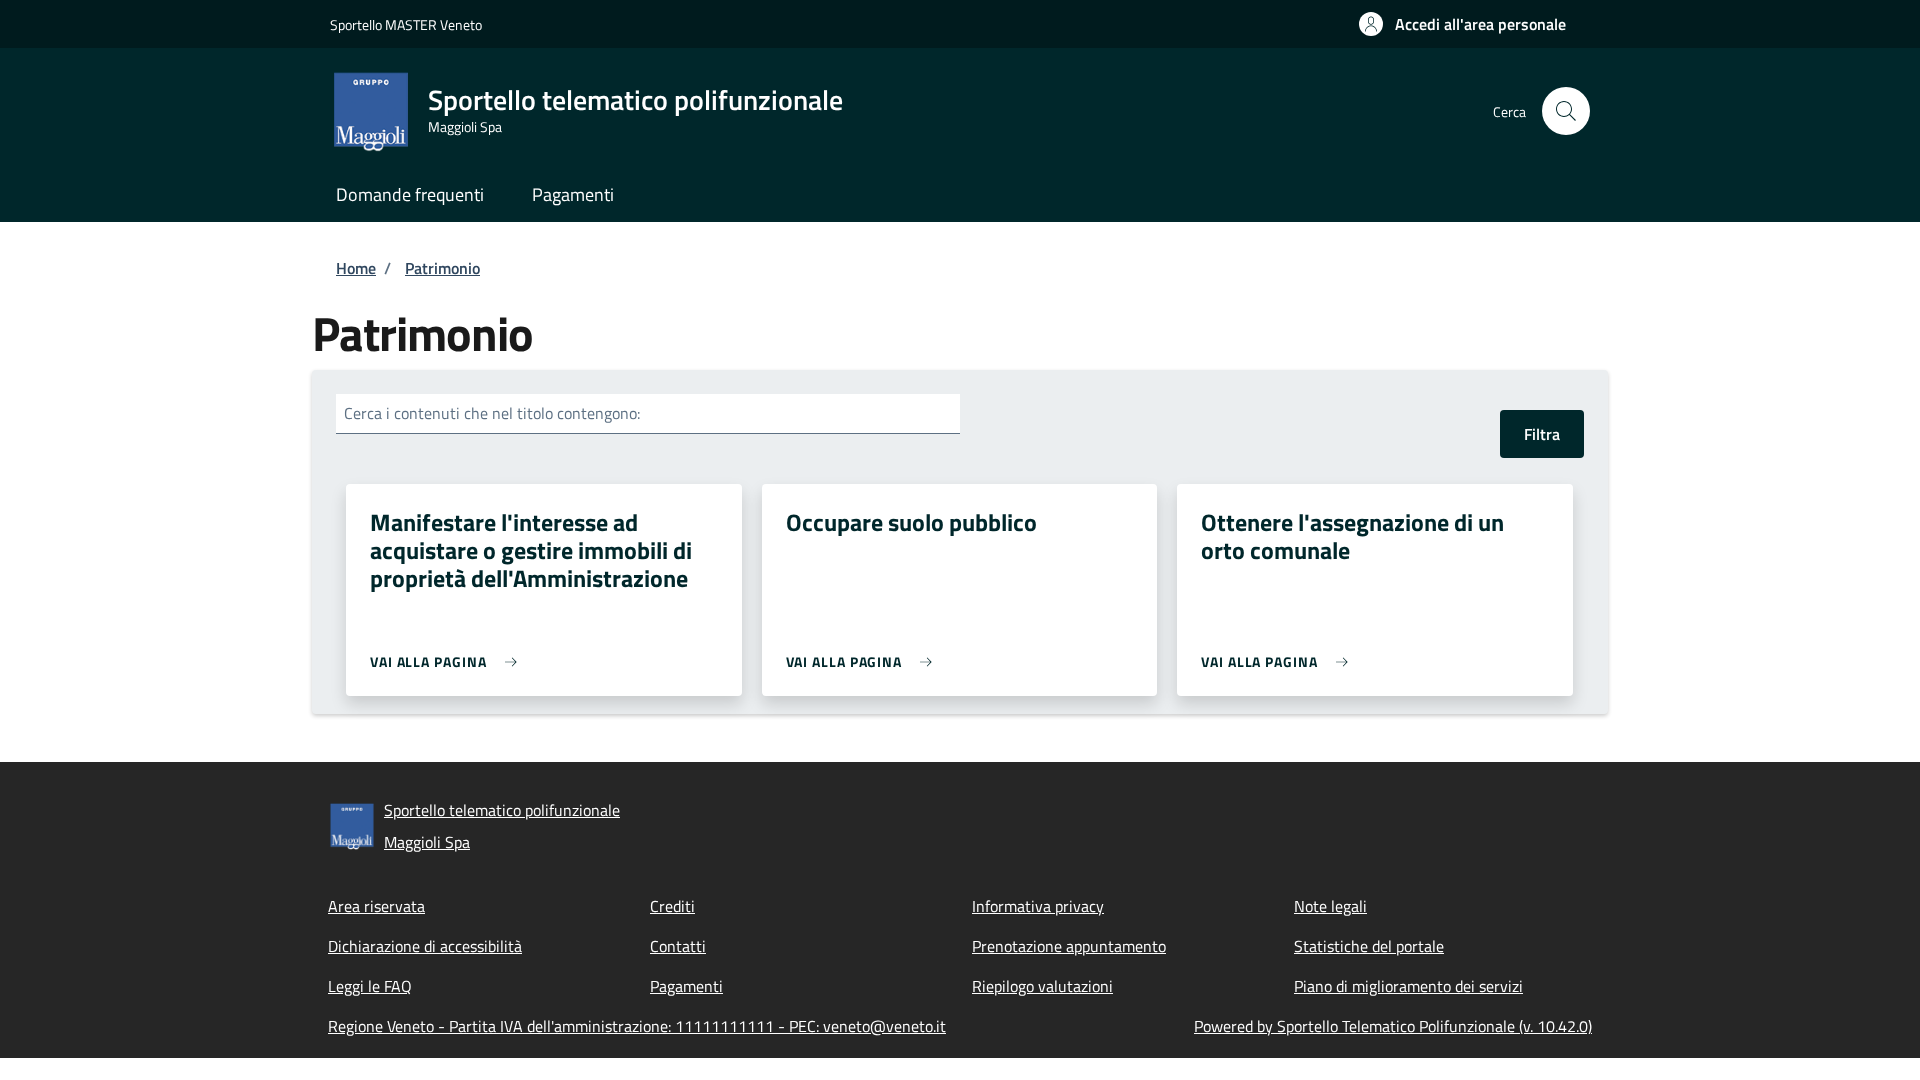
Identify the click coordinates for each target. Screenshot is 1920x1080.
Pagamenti (686, 986)
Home (356, 268)
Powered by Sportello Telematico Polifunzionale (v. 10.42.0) (1393, 1026)
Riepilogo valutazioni (1042, 986)
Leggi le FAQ (370, 986)
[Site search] (1566, 111)
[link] (448, 661)
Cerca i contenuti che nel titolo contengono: (492, 413)
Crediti (672, 906)
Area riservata (376, 906)
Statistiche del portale (1369, 946)
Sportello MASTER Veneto (406, 24)
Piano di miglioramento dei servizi (1408, 986)
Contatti (678, 946)
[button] (1462, 24)
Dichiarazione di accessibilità (425, 946)
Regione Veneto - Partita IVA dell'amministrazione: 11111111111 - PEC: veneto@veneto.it (637, 1026)
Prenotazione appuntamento (1069, 946)
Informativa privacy (1038, 906)
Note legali (1330, 906)
